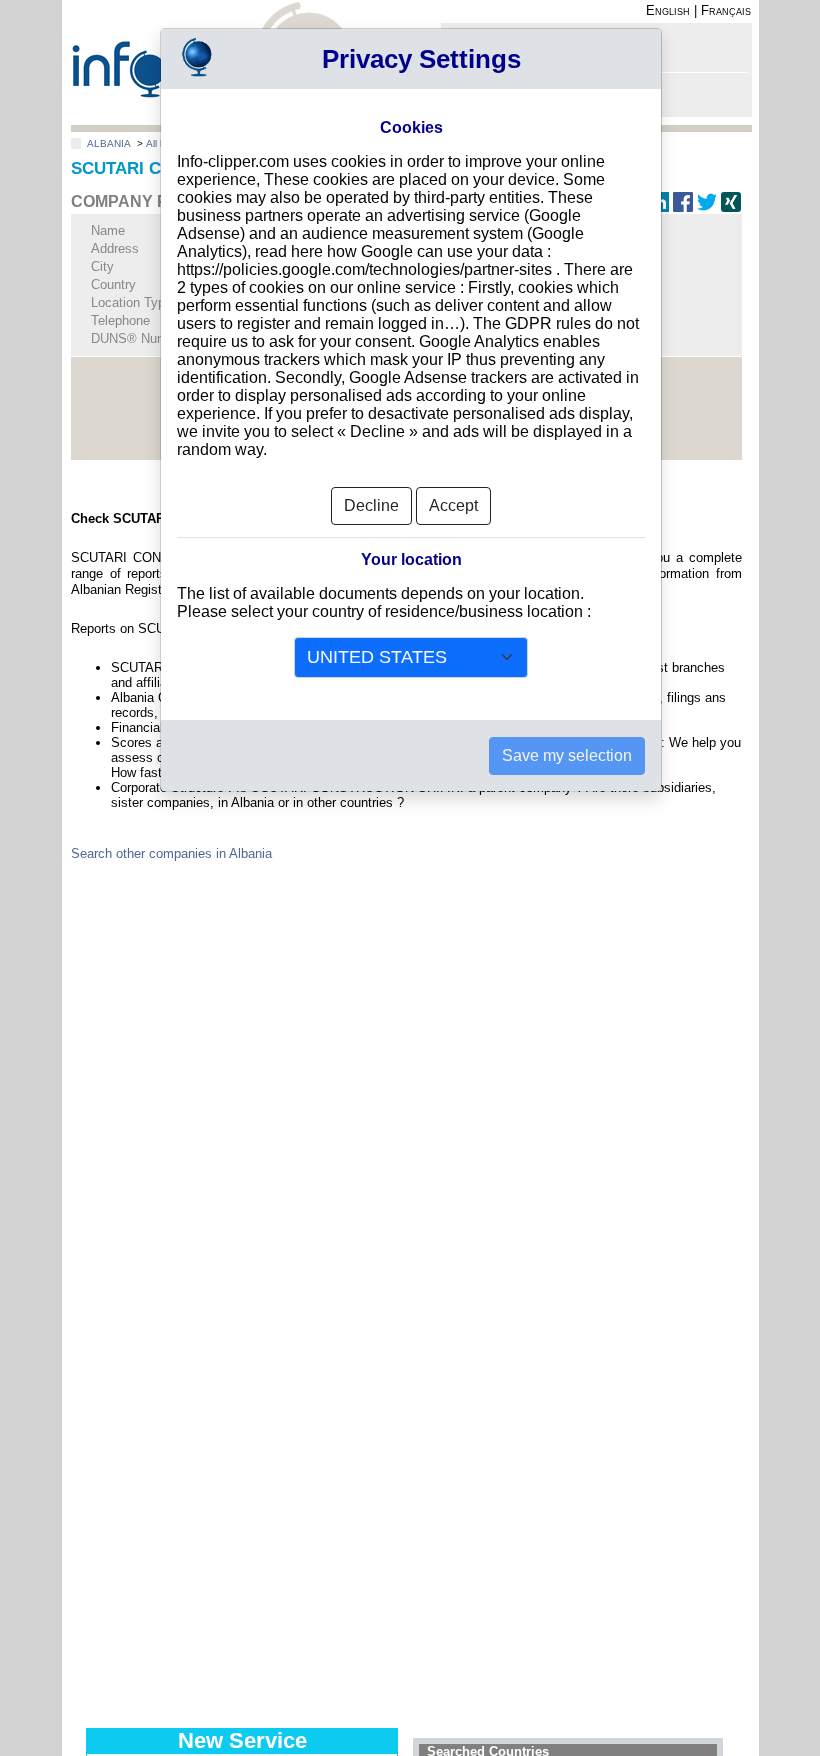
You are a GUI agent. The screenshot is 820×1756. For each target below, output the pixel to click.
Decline (371, 505)
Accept (453, 505)
